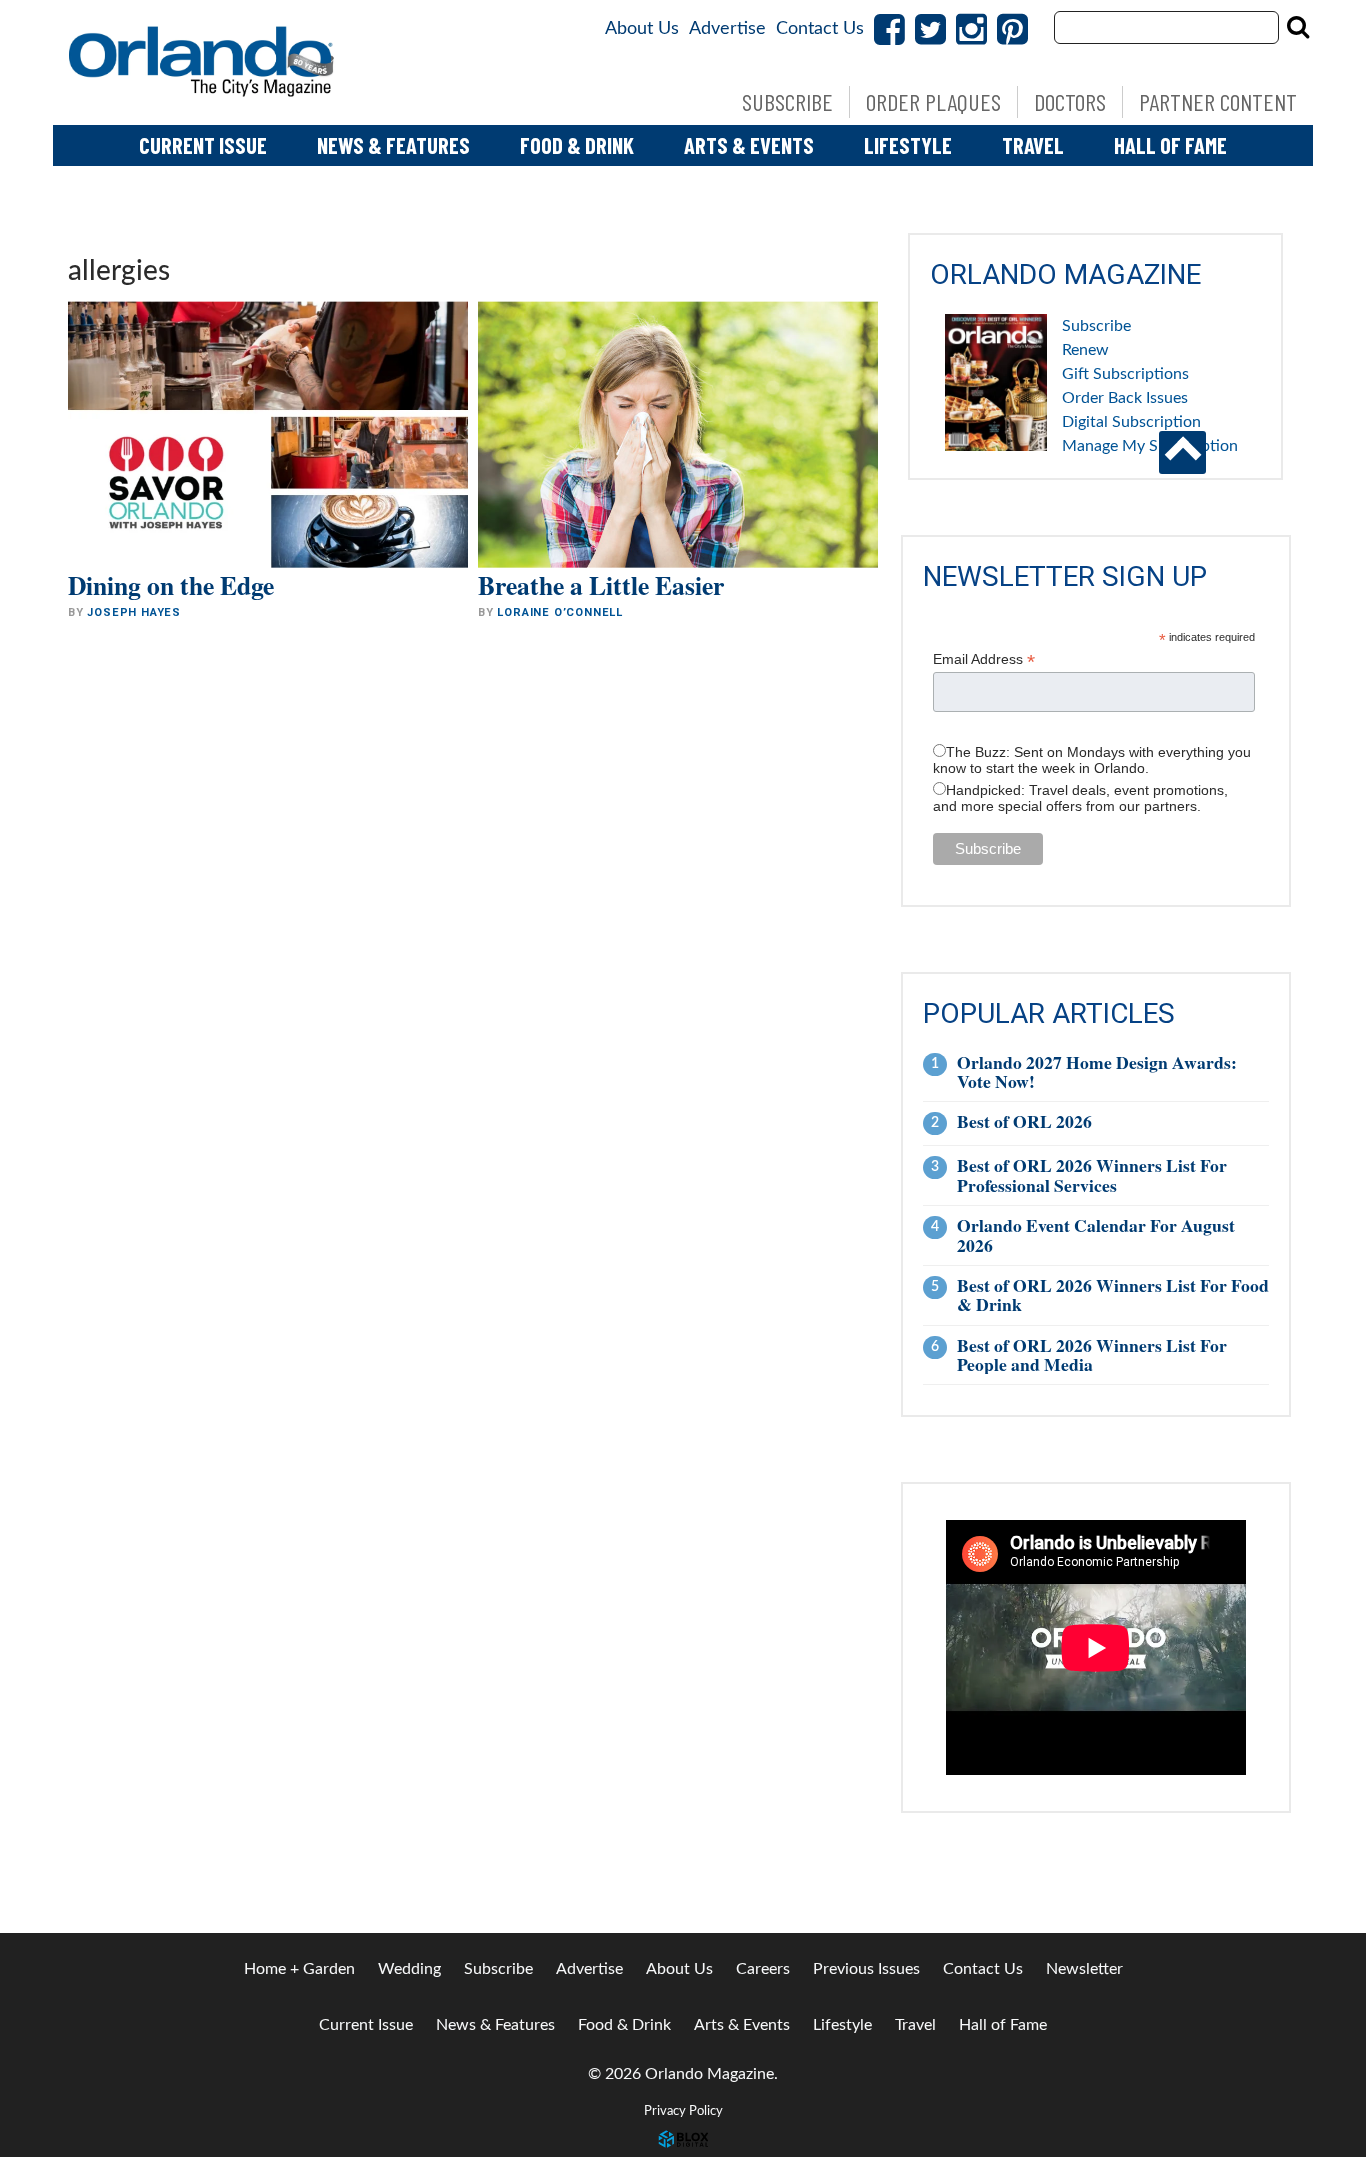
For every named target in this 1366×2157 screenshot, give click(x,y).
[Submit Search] (1298, 27)
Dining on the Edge (171, 585)
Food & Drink (577, 145)
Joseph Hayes (134, 612)
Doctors (1070, 101)
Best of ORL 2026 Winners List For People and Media (1092, 1354)
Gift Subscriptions (1125, 374)
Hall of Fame (1170, 145)
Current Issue (203, 145)
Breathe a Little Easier (601, 585)
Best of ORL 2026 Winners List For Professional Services (1092, 1174)
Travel (1033, 145)
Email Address (984, 659)
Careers (763, 1969)
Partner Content (1218, 101)
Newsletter (1084, 1969)
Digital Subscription (1131, 422)
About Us (642, 29)
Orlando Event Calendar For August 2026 (1096, 1234)
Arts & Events (749, 145)
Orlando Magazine (203, 62)
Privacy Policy (683, 2111)
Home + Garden (299, 1969)
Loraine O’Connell (560, 612)
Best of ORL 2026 (1024, 1121)
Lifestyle (908, 145)
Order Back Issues (1125, 398)
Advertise (727, 29)
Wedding (409, 1969)
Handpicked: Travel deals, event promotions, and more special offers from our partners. (1080, 798)
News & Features (393, 145)
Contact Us (820, 29)
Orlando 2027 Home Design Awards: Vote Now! (1097, 1071)
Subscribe (787, 101)
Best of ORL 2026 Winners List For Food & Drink (1113, 1294)
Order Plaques (933, 101)
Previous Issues (866, 1969)
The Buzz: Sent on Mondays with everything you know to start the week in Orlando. (1092, 760)
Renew (1085, 350)
